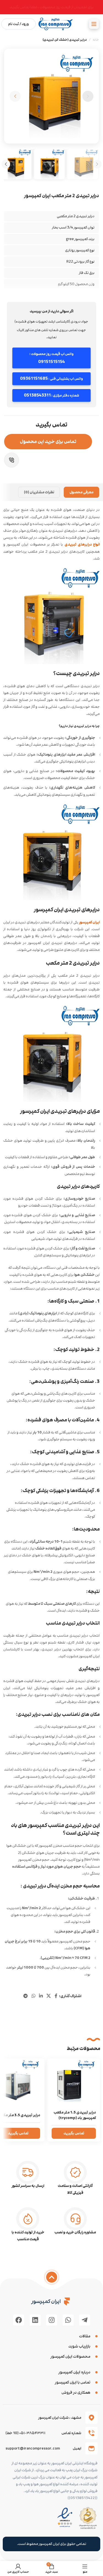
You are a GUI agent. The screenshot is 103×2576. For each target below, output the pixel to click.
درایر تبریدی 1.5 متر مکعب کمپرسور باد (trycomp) (75, 2115)
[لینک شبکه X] (49, 1996)
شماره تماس (71, 2433)
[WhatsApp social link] (33, 1996)
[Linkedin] (35, 2320)
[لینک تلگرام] (26, 1996)
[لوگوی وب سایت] (56, 24)
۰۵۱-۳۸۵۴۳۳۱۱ (32, 2433)
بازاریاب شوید (79, 2346)
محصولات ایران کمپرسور (70, 2356)
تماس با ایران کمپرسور (73, 2382)
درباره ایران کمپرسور (74, 2372)
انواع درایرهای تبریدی (82, 544)
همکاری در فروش (76, 2392)
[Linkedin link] (41, 1996)
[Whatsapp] (68, 2320)
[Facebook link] (56, 1996)
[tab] (81, 492)
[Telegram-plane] (85, 2320)
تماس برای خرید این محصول (48, 441)
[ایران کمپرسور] (67, 2301)
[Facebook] (19, 2320)
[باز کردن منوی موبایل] (94, 24)
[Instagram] (52, 2320)
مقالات (85, 2336)
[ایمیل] (91, 2448)
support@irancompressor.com (33, 2448)
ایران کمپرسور (89, 922)
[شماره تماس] (91, 2433)
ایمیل (77, 2448)
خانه (96, 40)
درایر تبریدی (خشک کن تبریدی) (65, 40)
